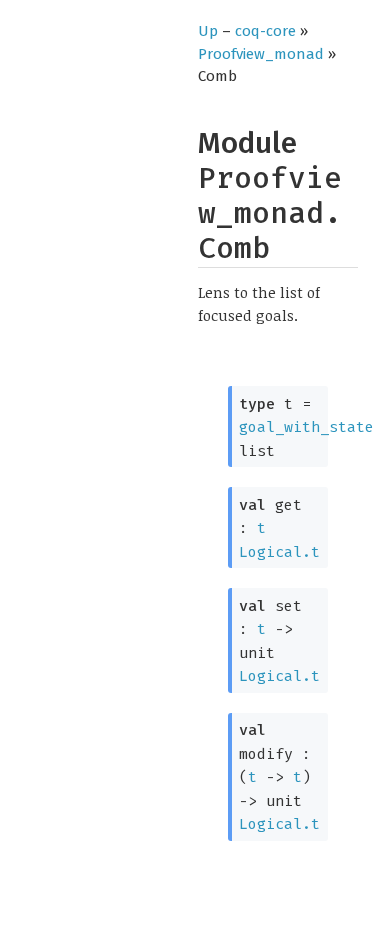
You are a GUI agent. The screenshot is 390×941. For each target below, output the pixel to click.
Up (208, 31)
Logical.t (279, 552)
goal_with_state (306, 427)
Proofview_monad (261, 54)
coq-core (265, 31)
